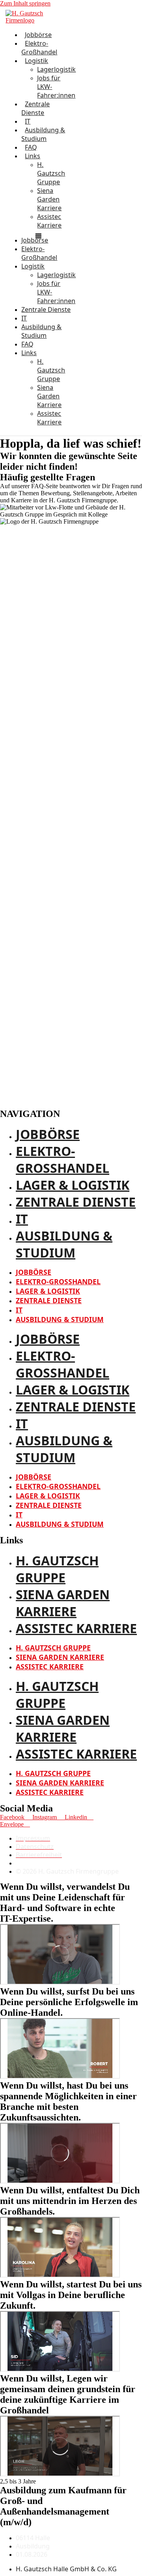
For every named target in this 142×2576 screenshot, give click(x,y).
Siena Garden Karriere (49, 199)
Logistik (36, 61)
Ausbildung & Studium (43, 134)
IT (22, 1219)
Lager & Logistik (73, 1185)
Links (33, 156)
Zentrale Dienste (35, 108)
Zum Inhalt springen (25, 3)
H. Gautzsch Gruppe (51, 173)
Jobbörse (48, 1134)
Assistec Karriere (49, 221)
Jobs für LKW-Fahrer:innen (56, 87)
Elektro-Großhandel (39, 48)
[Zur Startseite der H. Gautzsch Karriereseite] (38, 20)
